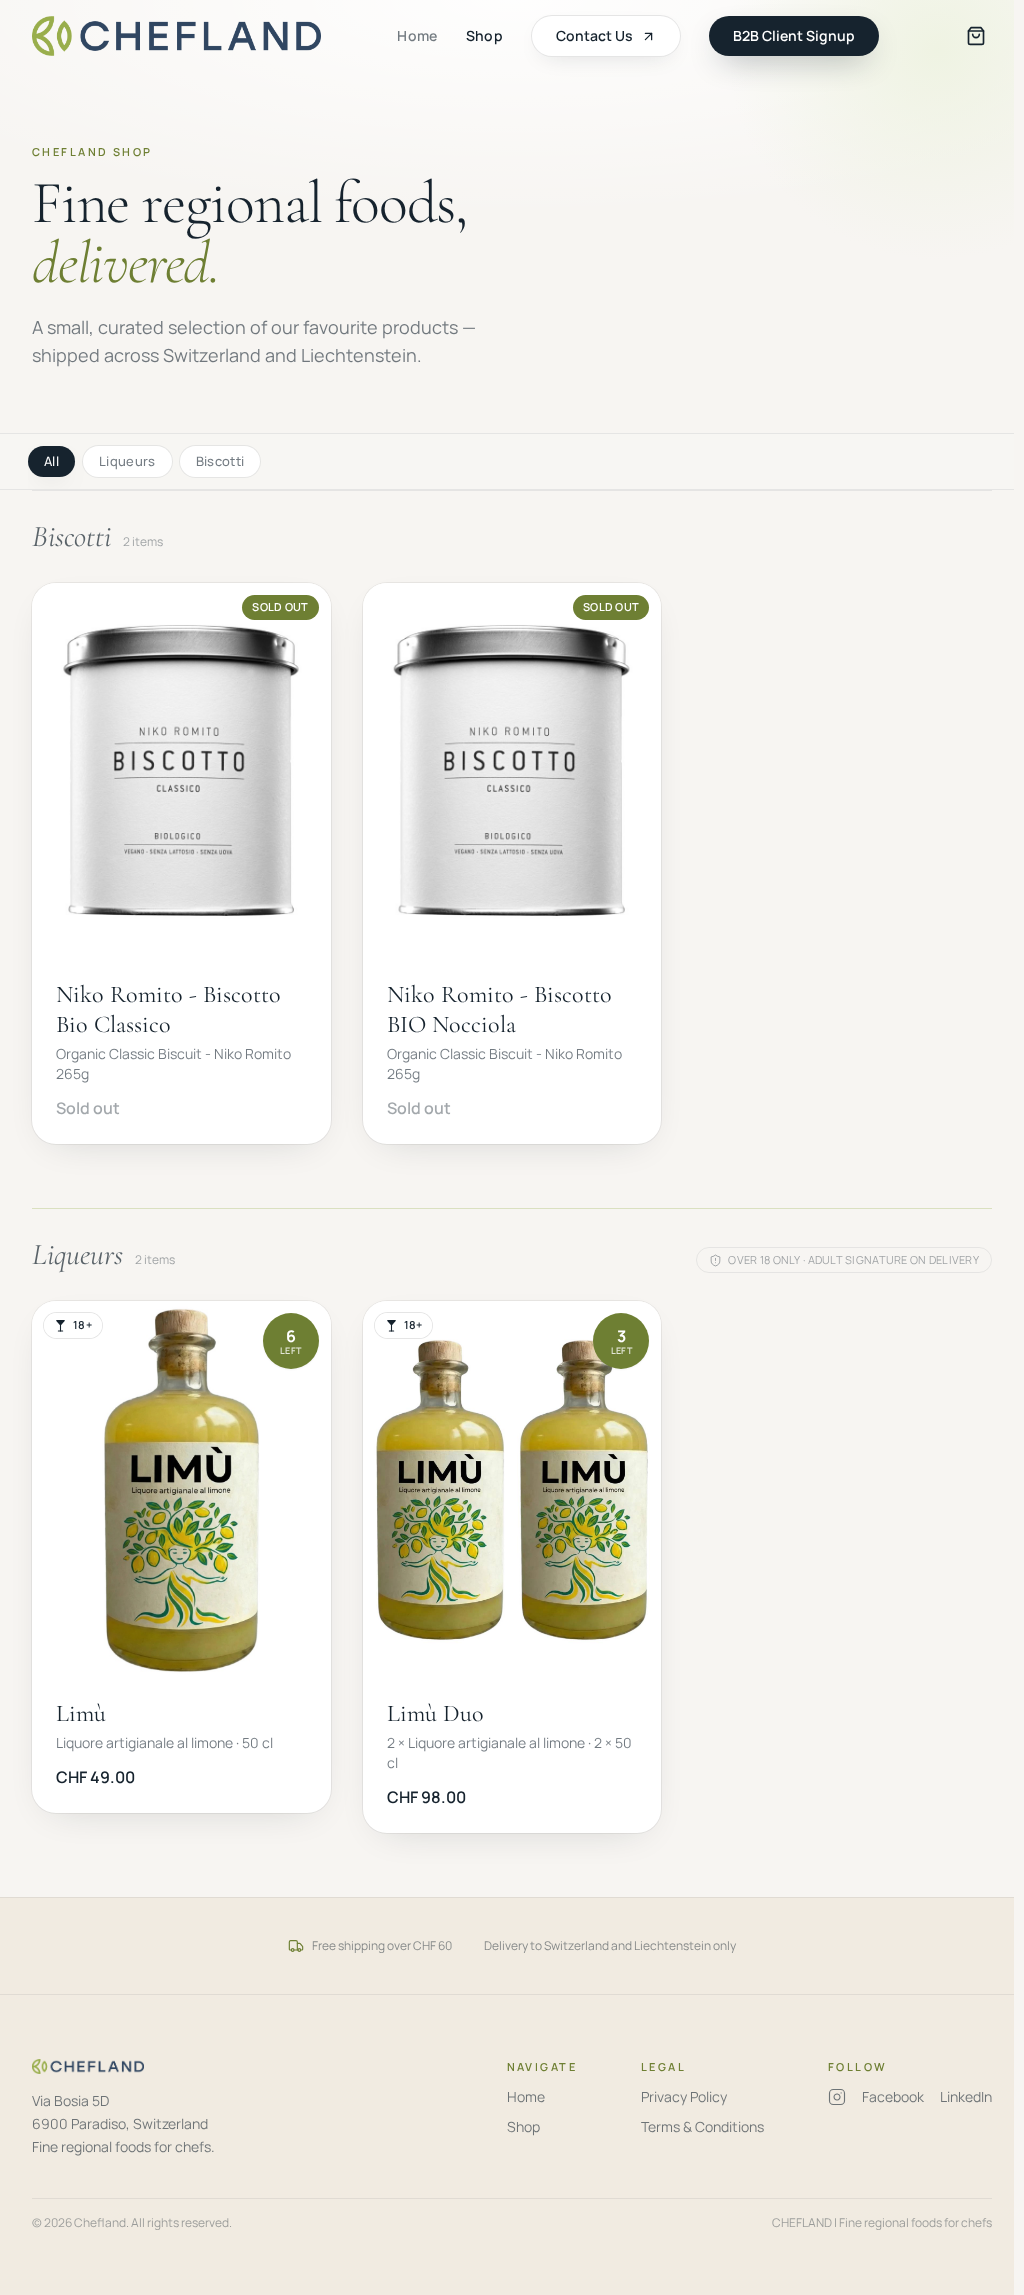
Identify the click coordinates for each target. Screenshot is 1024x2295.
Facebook (893, 2096)
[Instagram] (837, 2097)
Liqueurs (127, 461)
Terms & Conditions (702, 2126)
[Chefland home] (176, 36)
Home (417, 35)
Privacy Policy (684, 2096)
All (51, 461)
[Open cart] (976, 36)
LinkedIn (966, 2096)
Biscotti (220, 461)
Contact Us (594, 35)
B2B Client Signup (794, 35)
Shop (484, 35)
